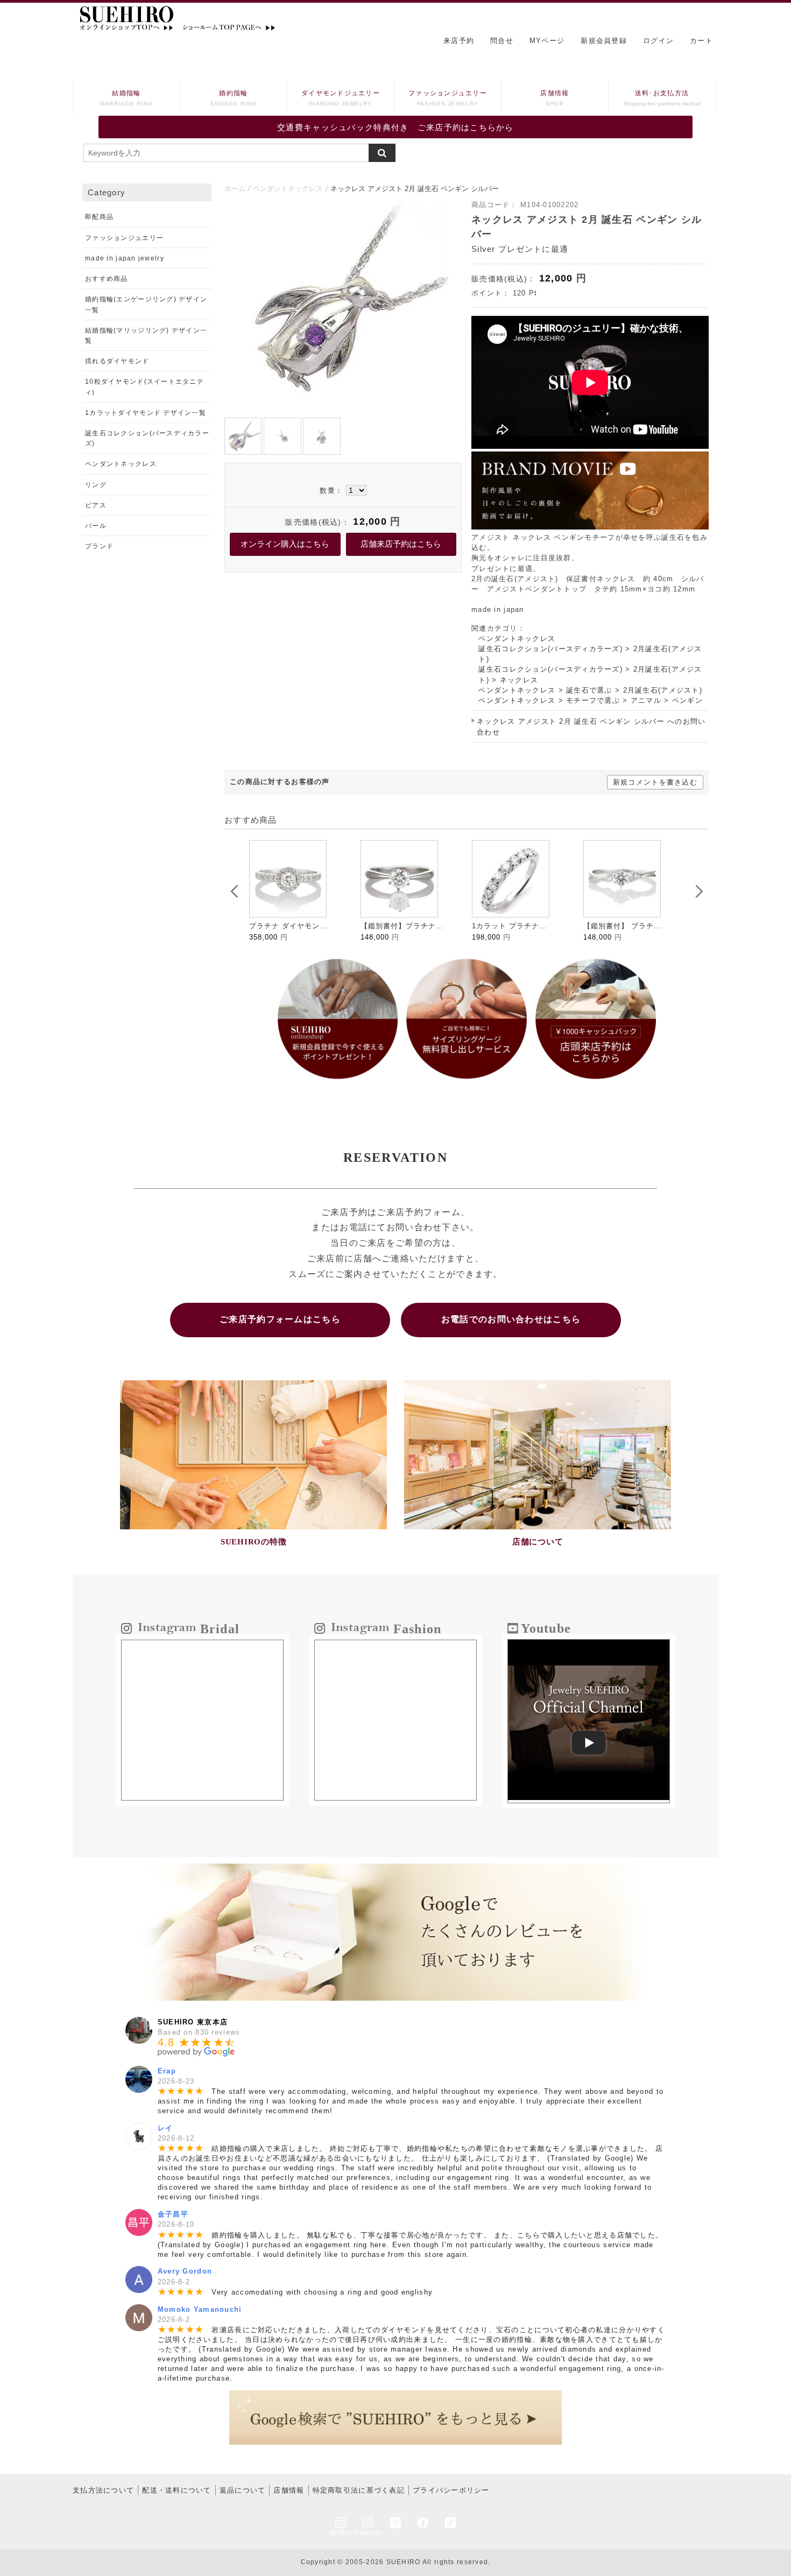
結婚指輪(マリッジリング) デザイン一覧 (146, 336)
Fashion (368, 2533)
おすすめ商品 (107, 279)
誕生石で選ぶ (589, 690)
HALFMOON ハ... (614, 926)
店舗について (538, 1542)
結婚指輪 (127, 98)
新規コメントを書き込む (655, 782)
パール (96, 526)
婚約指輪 (234, 98)
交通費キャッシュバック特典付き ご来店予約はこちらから (395, 127)
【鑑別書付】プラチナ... (291, 926)
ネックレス (519, 680)
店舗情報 (555, 98)
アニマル (646, 700)
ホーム (235, 189)
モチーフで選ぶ (593, 700)
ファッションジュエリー (448, 98)
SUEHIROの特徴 (254, 1542)
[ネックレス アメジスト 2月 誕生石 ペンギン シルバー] (343, 407)
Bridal (341, 2533)
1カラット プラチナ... (398, 926)
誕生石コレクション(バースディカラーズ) (550, 649)
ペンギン (687, 700)
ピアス (96, 505)
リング (96, 485)
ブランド (99, 546)
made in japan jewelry (125, 258)
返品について (243, 2490)
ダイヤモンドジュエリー (341, 98)
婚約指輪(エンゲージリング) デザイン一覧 (146, 304)
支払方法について (103, 2490)
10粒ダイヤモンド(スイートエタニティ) (144, 387)
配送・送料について (177, 2490)
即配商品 (99, 217)
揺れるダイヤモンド (117, 361)
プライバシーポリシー (451, 2490)
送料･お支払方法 (662, 98)
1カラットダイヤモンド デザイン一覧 (146, 413)
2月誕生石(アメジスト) (663, 690)
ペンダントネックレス (288, 189)
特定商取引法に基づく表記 (359, 2490)
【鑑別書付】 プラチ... (511, 926)
